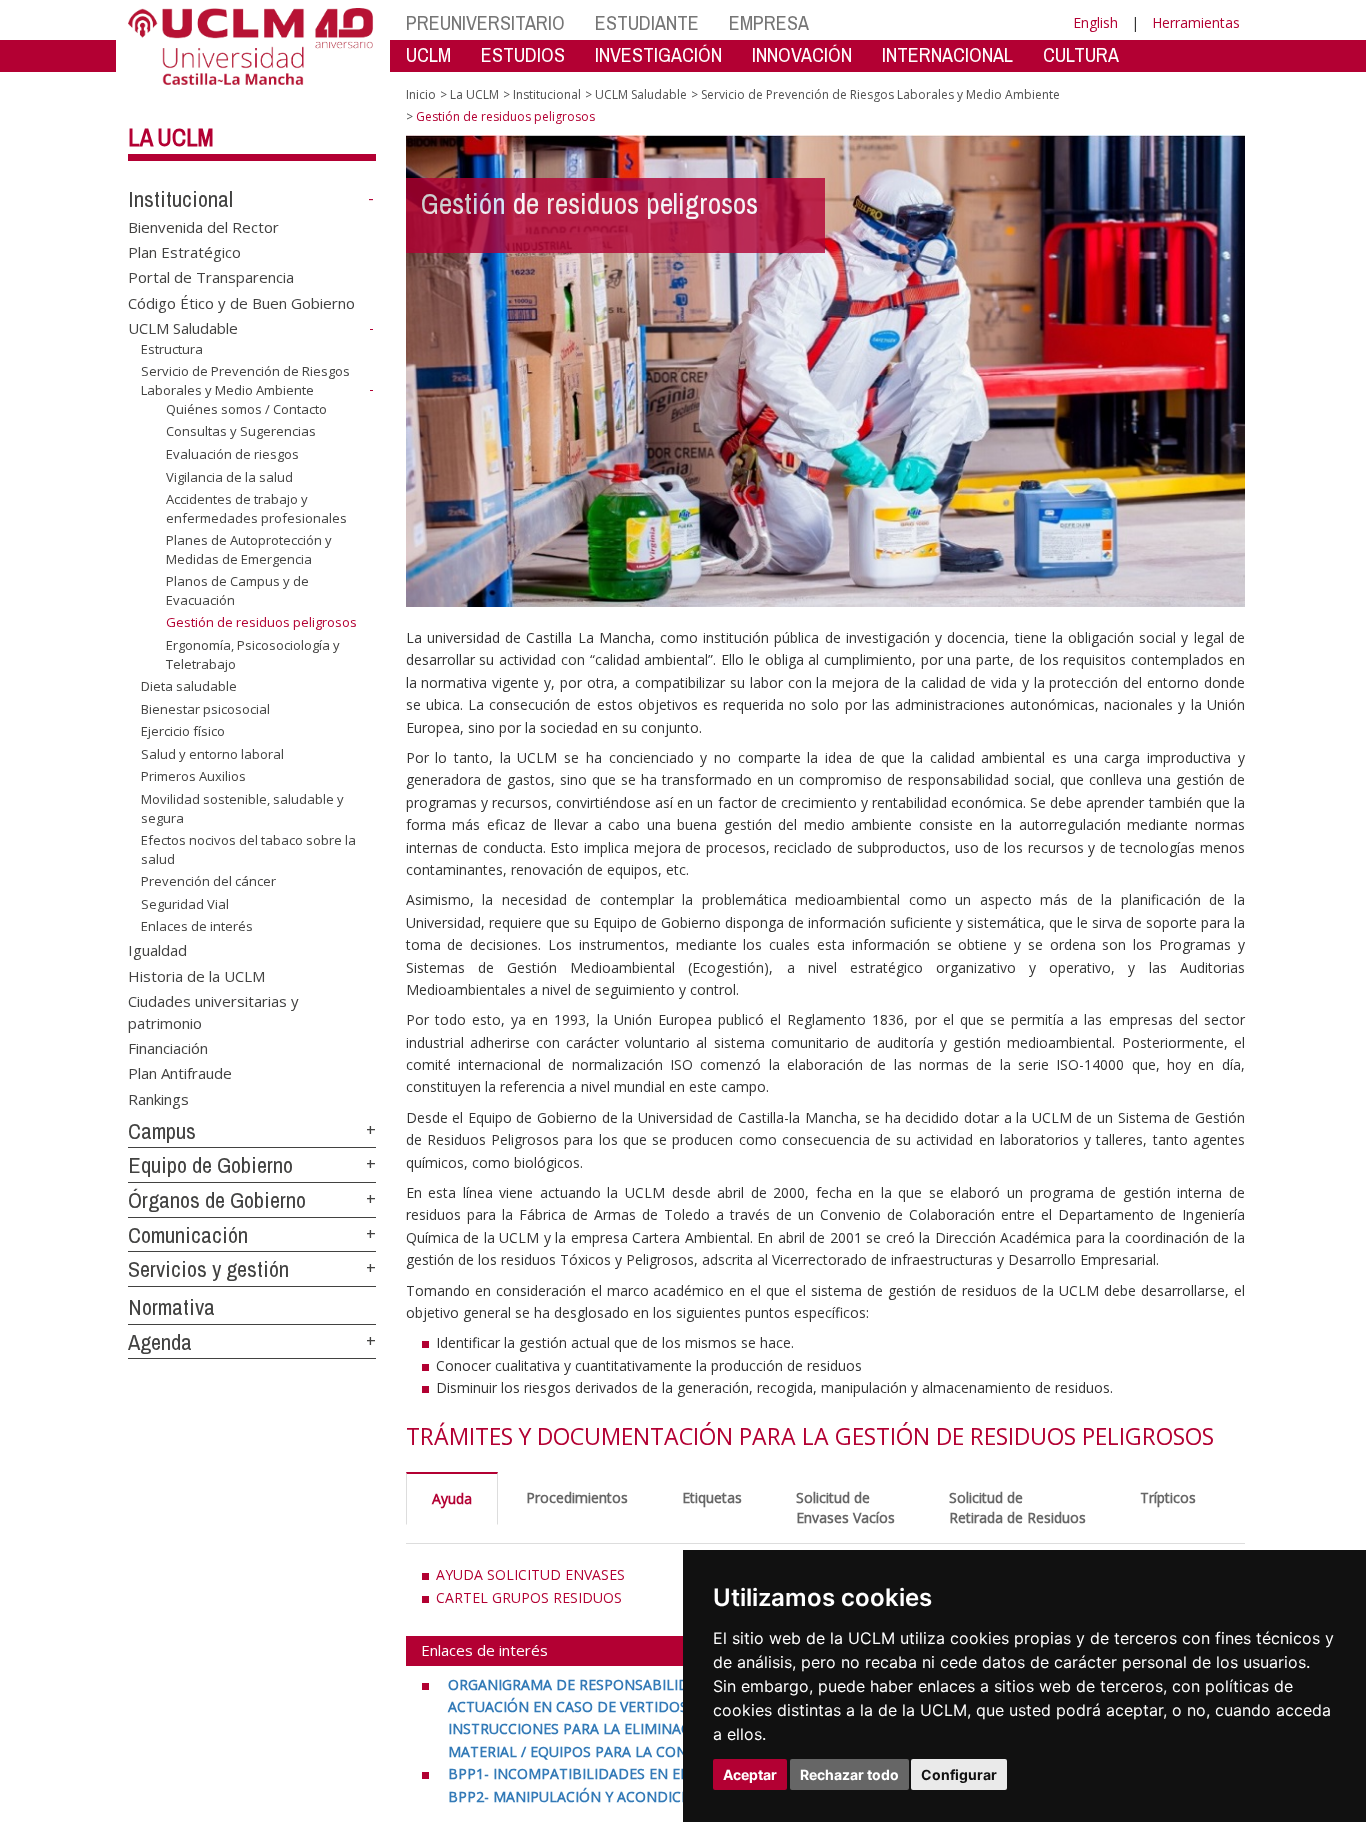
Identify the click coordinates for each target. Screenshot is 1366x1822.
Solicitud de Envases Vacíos (845, 1507)
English (1095, 22)
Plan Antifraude (180, 1073)
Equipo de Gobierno (210, 1165)
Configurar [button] (959, 1774)
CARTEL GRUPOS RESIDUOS (529, 1597)
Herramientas (1196, 22)
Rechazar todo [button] (849, 1774)
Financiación (168, 1048)
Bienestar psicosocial (205, 709)
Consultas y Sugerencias (241, 431)
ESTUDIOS (523, 54)
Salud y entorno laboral (212, 754)
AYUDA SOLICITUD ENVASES (530, 1574)
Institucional (180, 199)
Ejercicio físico (183, 731)
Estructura (172, 349)
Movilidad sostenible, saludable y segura (242, 808)
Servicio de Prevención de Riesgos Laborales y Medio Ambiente (245, 380)
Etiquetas (712, 1497)
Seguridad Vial (185, 904)
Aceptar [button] (750, 1774)
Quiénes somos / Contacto (246, 409)
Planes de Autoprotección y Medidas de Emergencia (249, 549)
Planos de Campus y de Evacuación (237, 590)
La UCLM (171, 137)
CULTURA (1081, 54)
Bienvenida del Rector (203, 226)
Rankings (158, 1098)
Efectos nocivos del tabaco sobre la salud (248, 849)
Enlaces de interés (197, 926)
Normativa (171, 1307)
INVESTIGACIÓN (658, 54)
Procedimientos (577, 1497)
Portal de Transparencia (211, 277)
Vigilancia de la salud (229, 476)
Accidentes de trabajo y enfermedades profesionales (256, 508)
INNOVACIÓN (802, 54)
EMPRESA (769, 22)
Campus (162, 1131)
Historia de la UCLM (196, 975)
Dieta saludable (189, 686)
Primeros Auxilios (193, 776)
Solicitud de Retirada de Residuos (1017, 1507)
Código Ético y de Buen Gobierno (241, 302)
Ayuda (452, 1498)
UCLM (428, 54)
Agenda (160, 1342)
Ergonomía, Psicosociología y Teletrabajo (253, 654)
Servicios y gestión (208, 1269)
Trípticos (1168, 1497)
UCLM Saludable (183, 328)
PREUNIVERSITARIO (485, 22)
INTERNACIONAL (947, 54)
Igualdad (157, 950)
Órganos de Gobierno (217, 1200)
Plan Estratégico (184, 252)
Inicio (421, 94)
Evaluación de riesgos (232, 454)
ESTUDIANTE (647, 22)
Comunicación (188, 1235)
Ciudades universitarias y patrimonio (213, 1011)
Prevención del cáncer (208, 881)
